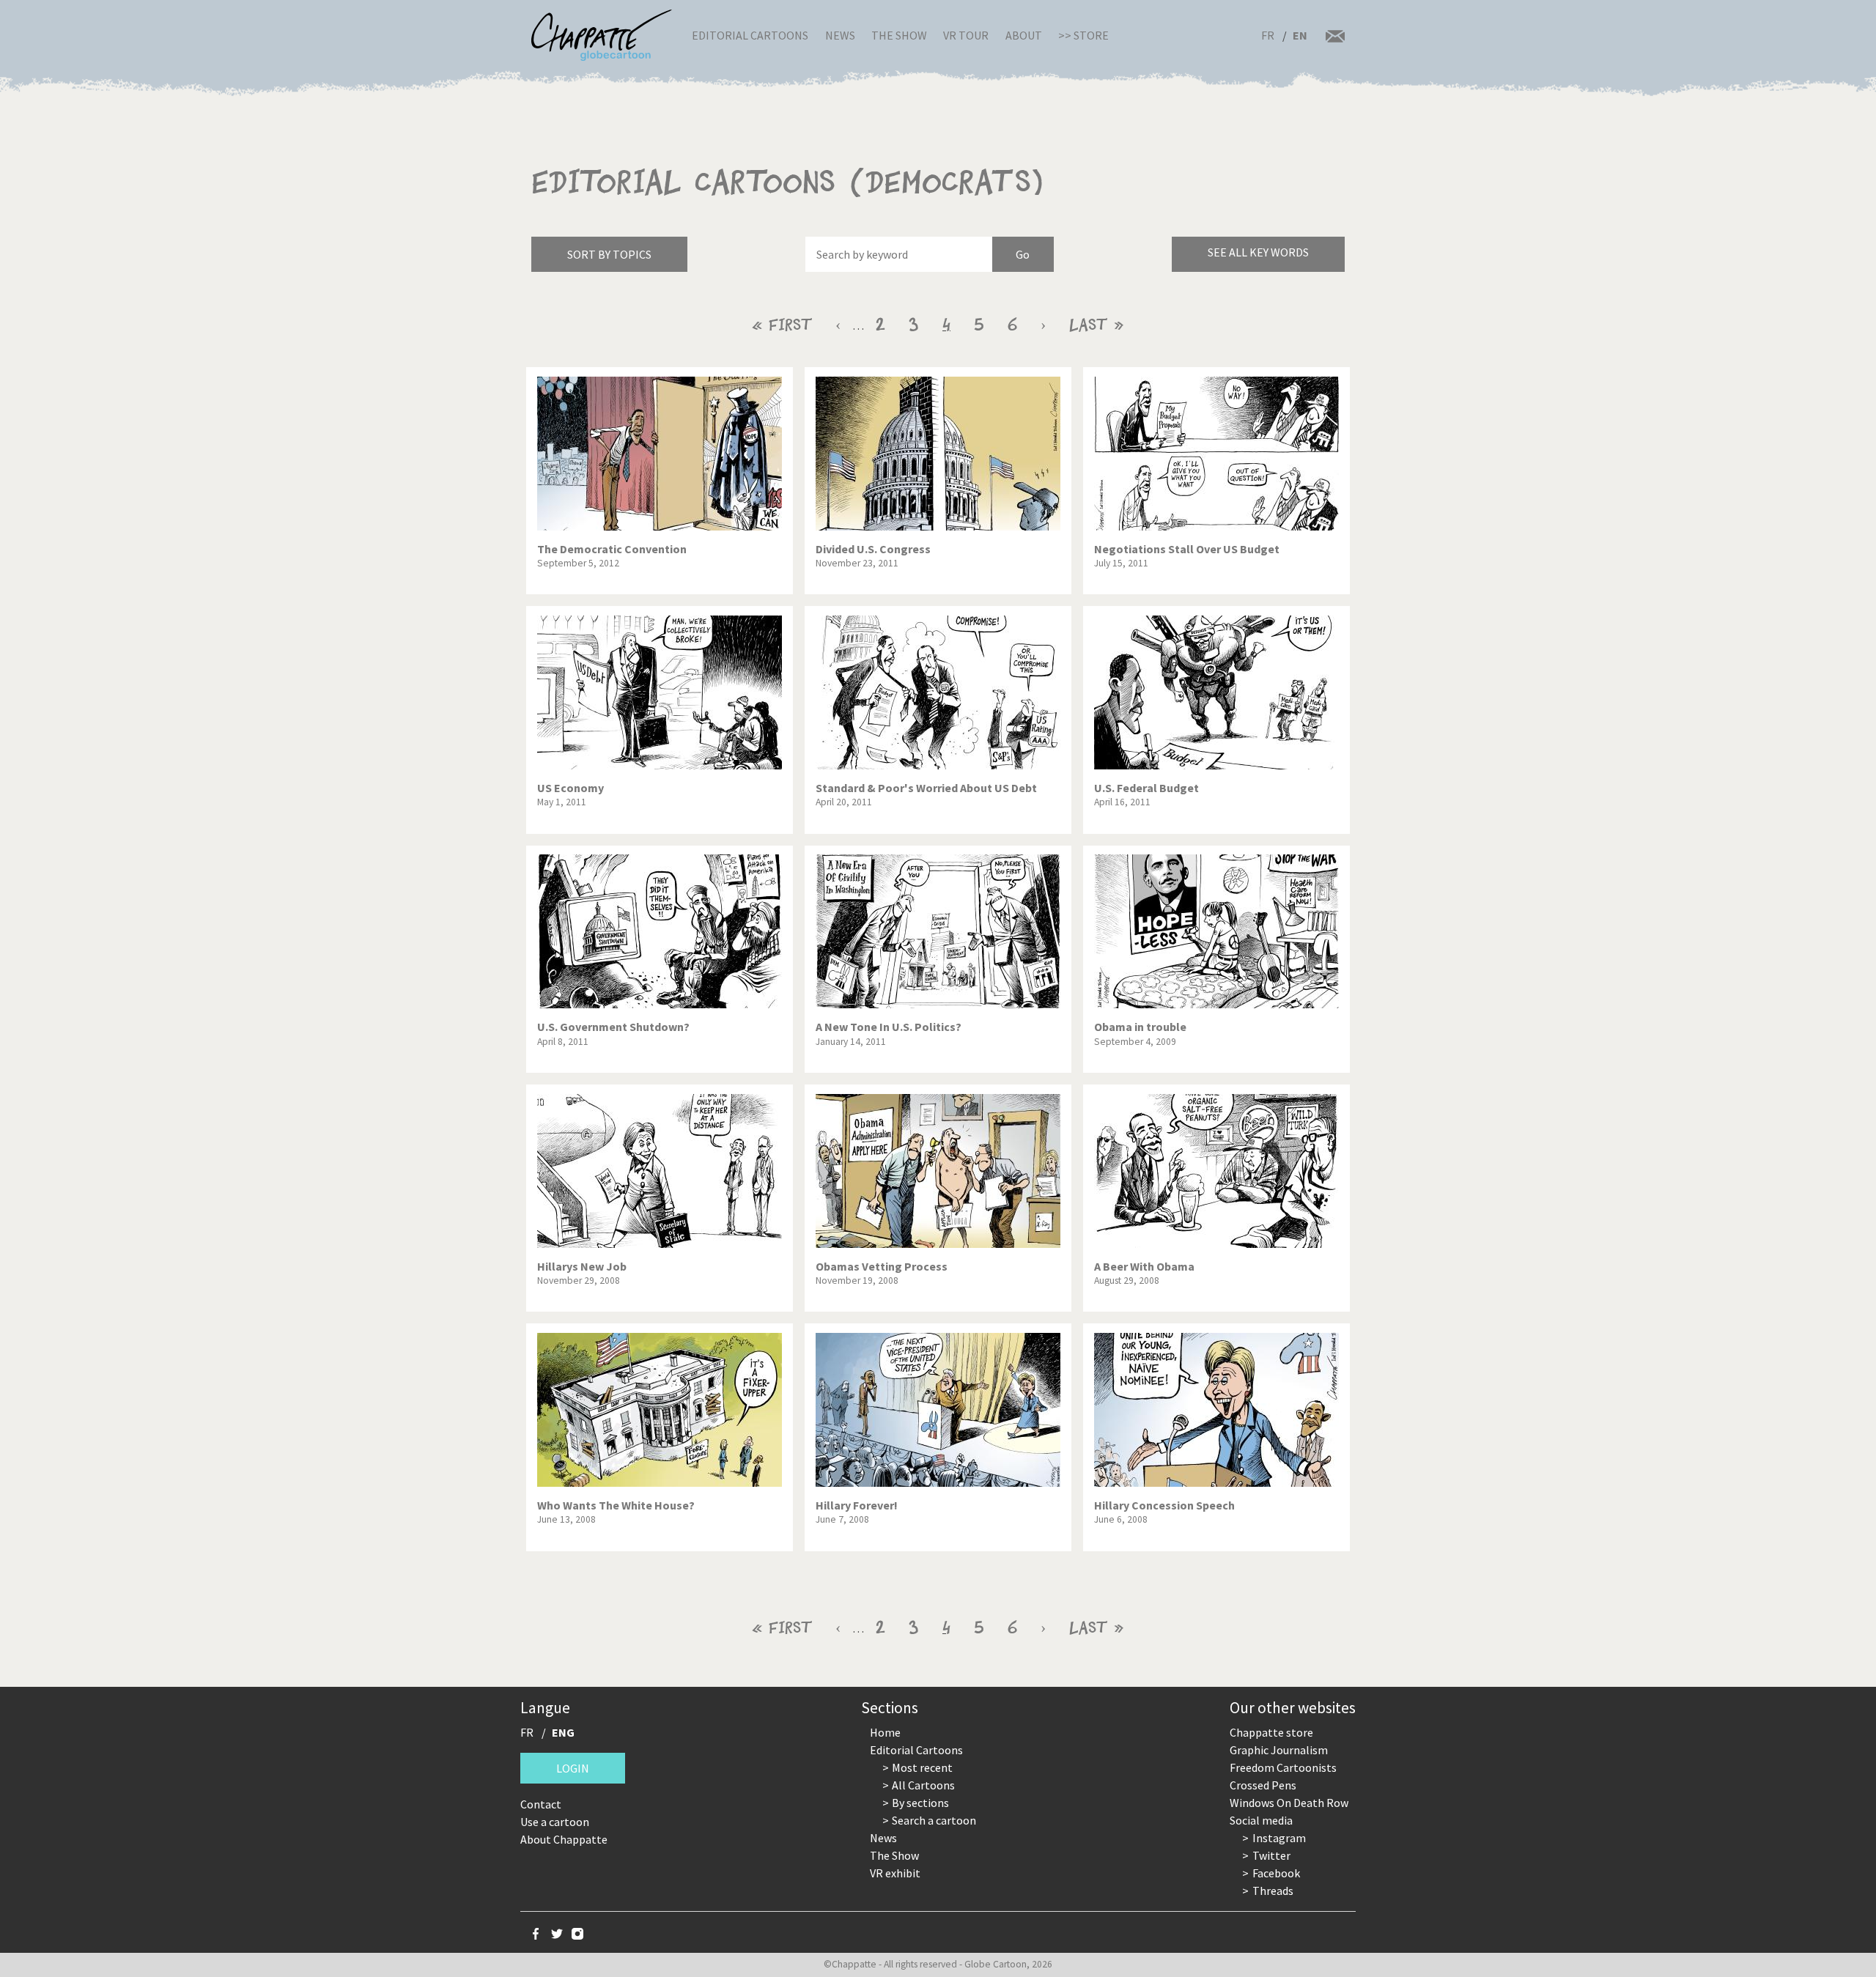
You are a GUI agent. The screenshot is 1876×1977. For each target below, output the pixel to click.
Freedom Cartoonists (1283, 1767)
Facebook (1276, 1873)
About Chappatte (564, 1839)
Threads (1273, 1891)
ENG (563, 1732)
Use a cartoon (555, 1822)
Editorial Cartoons (750, 35)
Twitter (1271, 1855)
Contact (541, 1804)
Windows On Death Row (1289, 1803)
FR (1268, 35)
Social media (1261, 1820)
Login (573, 1768)
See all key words (1258, 252)
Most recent (922, 1767)
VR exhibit (895, 1873)
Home (885, 1732)
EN (1300, 35)
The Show (899, 35)
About (1024, 35)
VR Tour (966, 35)
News (840, 35)
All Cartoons (923, 1785)
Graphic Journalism (1279, 1750)
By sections (920, 1803)
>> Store (1083, 35)
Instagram (1279, 1838)
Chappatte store (1271, 1732)
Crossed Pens (1263, 1785)
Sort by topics (609, 254)
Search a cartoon (934, 1820)
